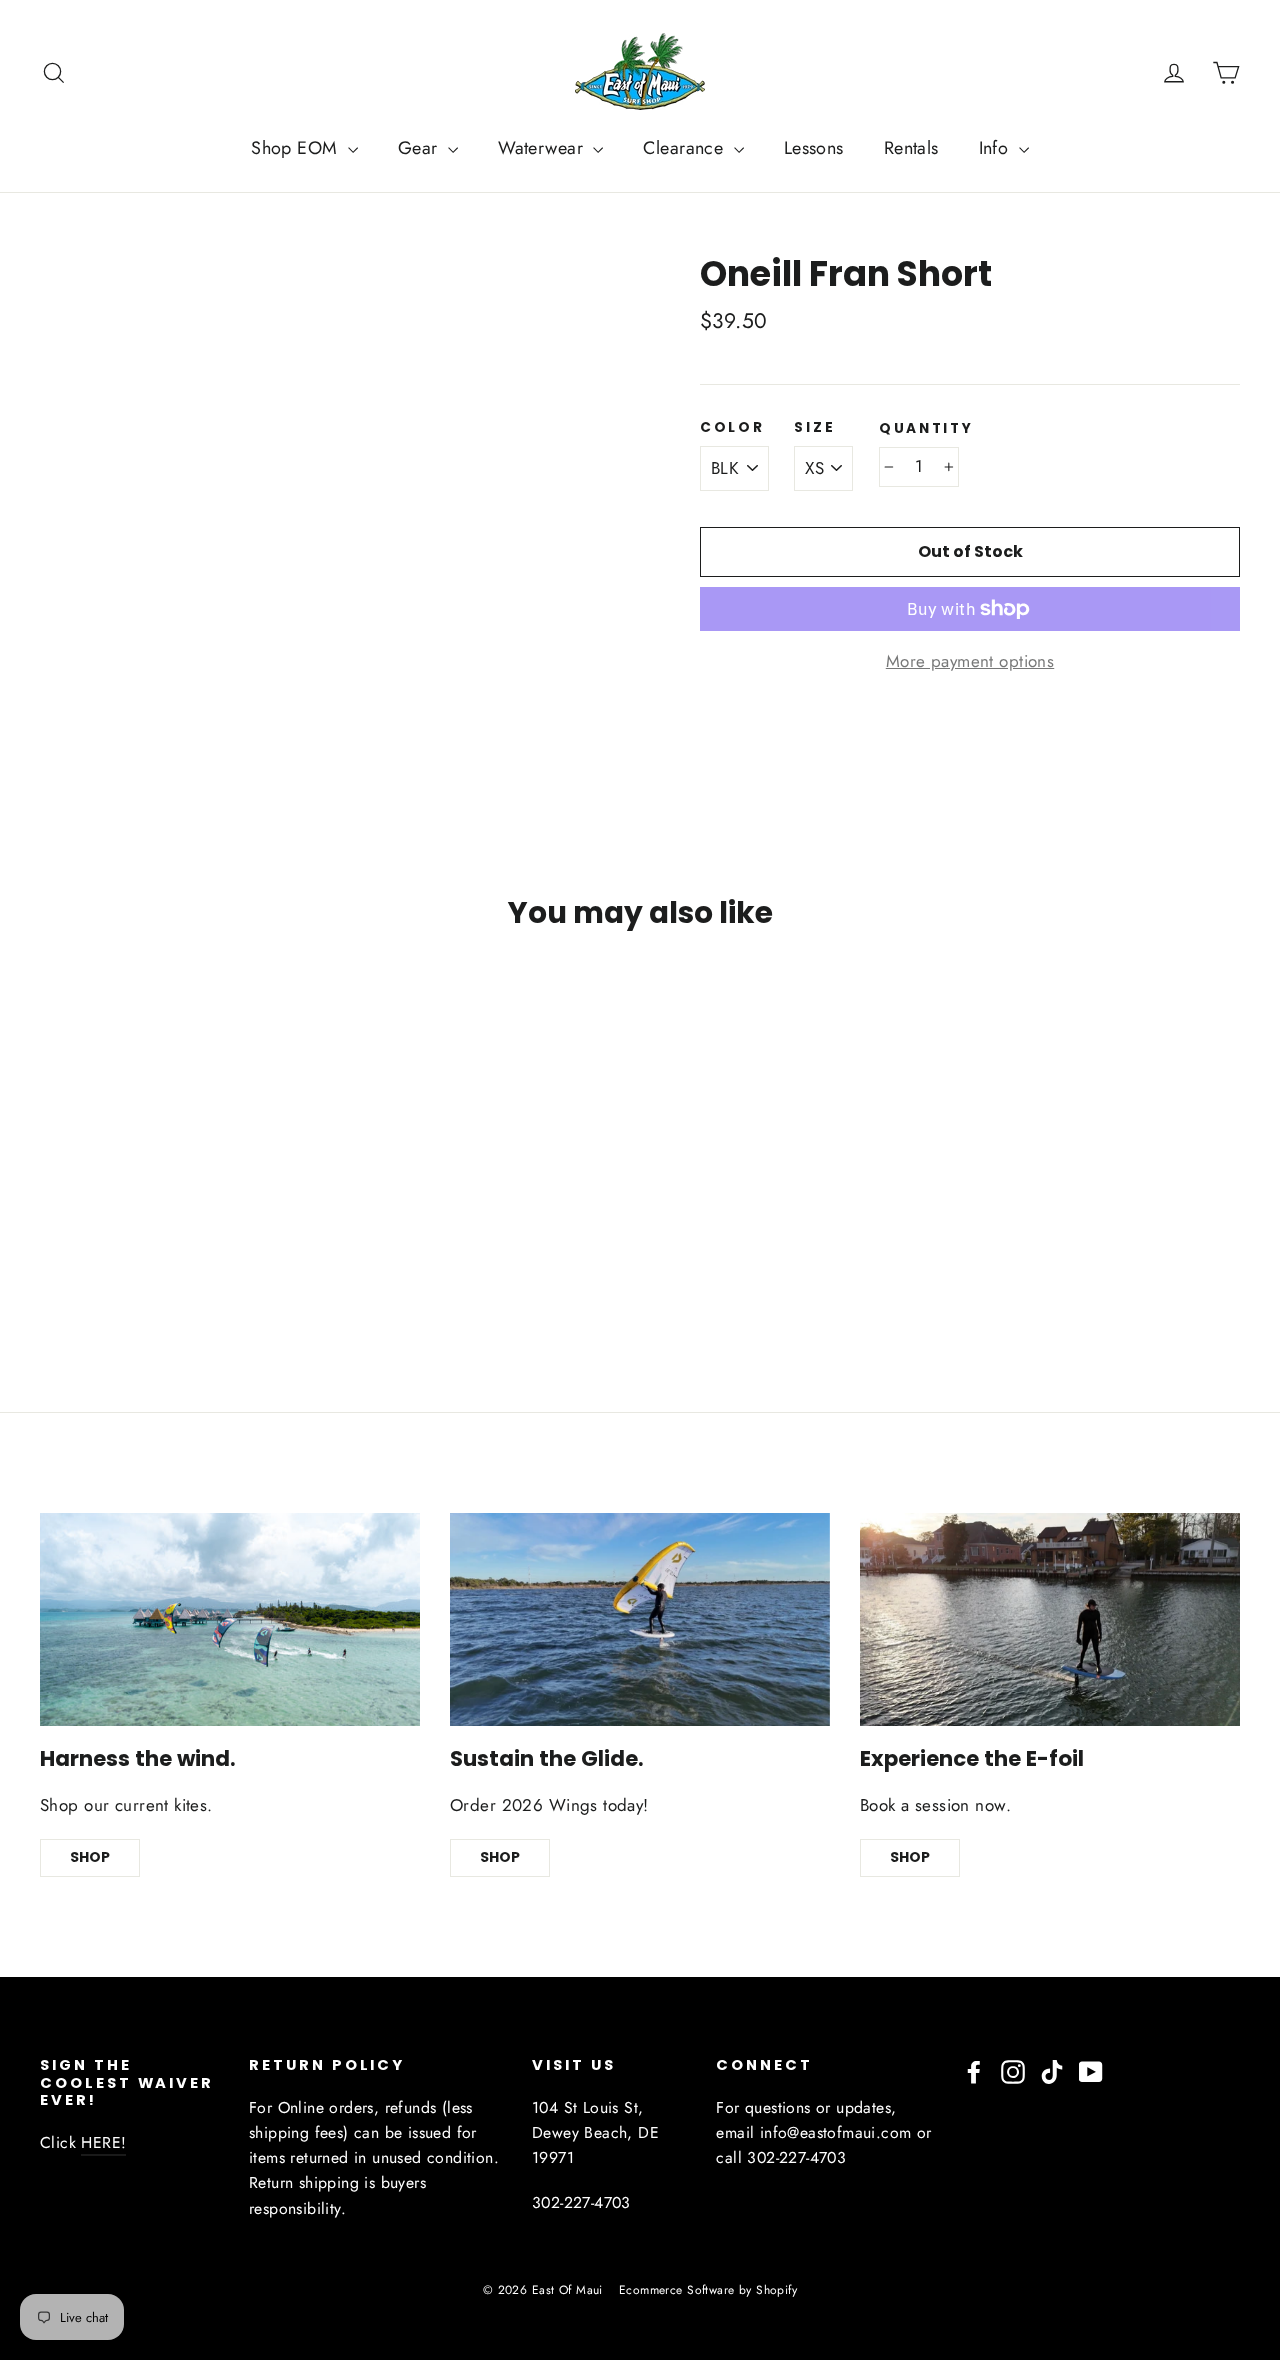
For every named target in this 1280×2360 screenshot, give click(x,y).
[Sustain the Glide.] (640, 1620)
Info (996, 148)
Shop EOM (297, 148)
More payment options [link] (970, 661)
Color (732, 428)
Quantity (926, 429)
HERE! (103, 2142)
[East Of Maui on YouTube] (1091, 2070)
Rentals (911, 148)
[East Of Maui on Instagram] (1013, 2070)
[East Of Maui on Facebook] (974, 2070)
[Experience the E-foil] (1050, 1620)
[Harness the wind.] (230, 1620)
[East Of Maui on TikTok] (1052, 2070)
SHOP (90, 1857)
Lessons (814, 148)
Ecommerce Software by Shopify (708, 2290)
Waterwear (543, 148)
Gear (420, 148)
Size (814, 428)
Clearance (685, 148)
